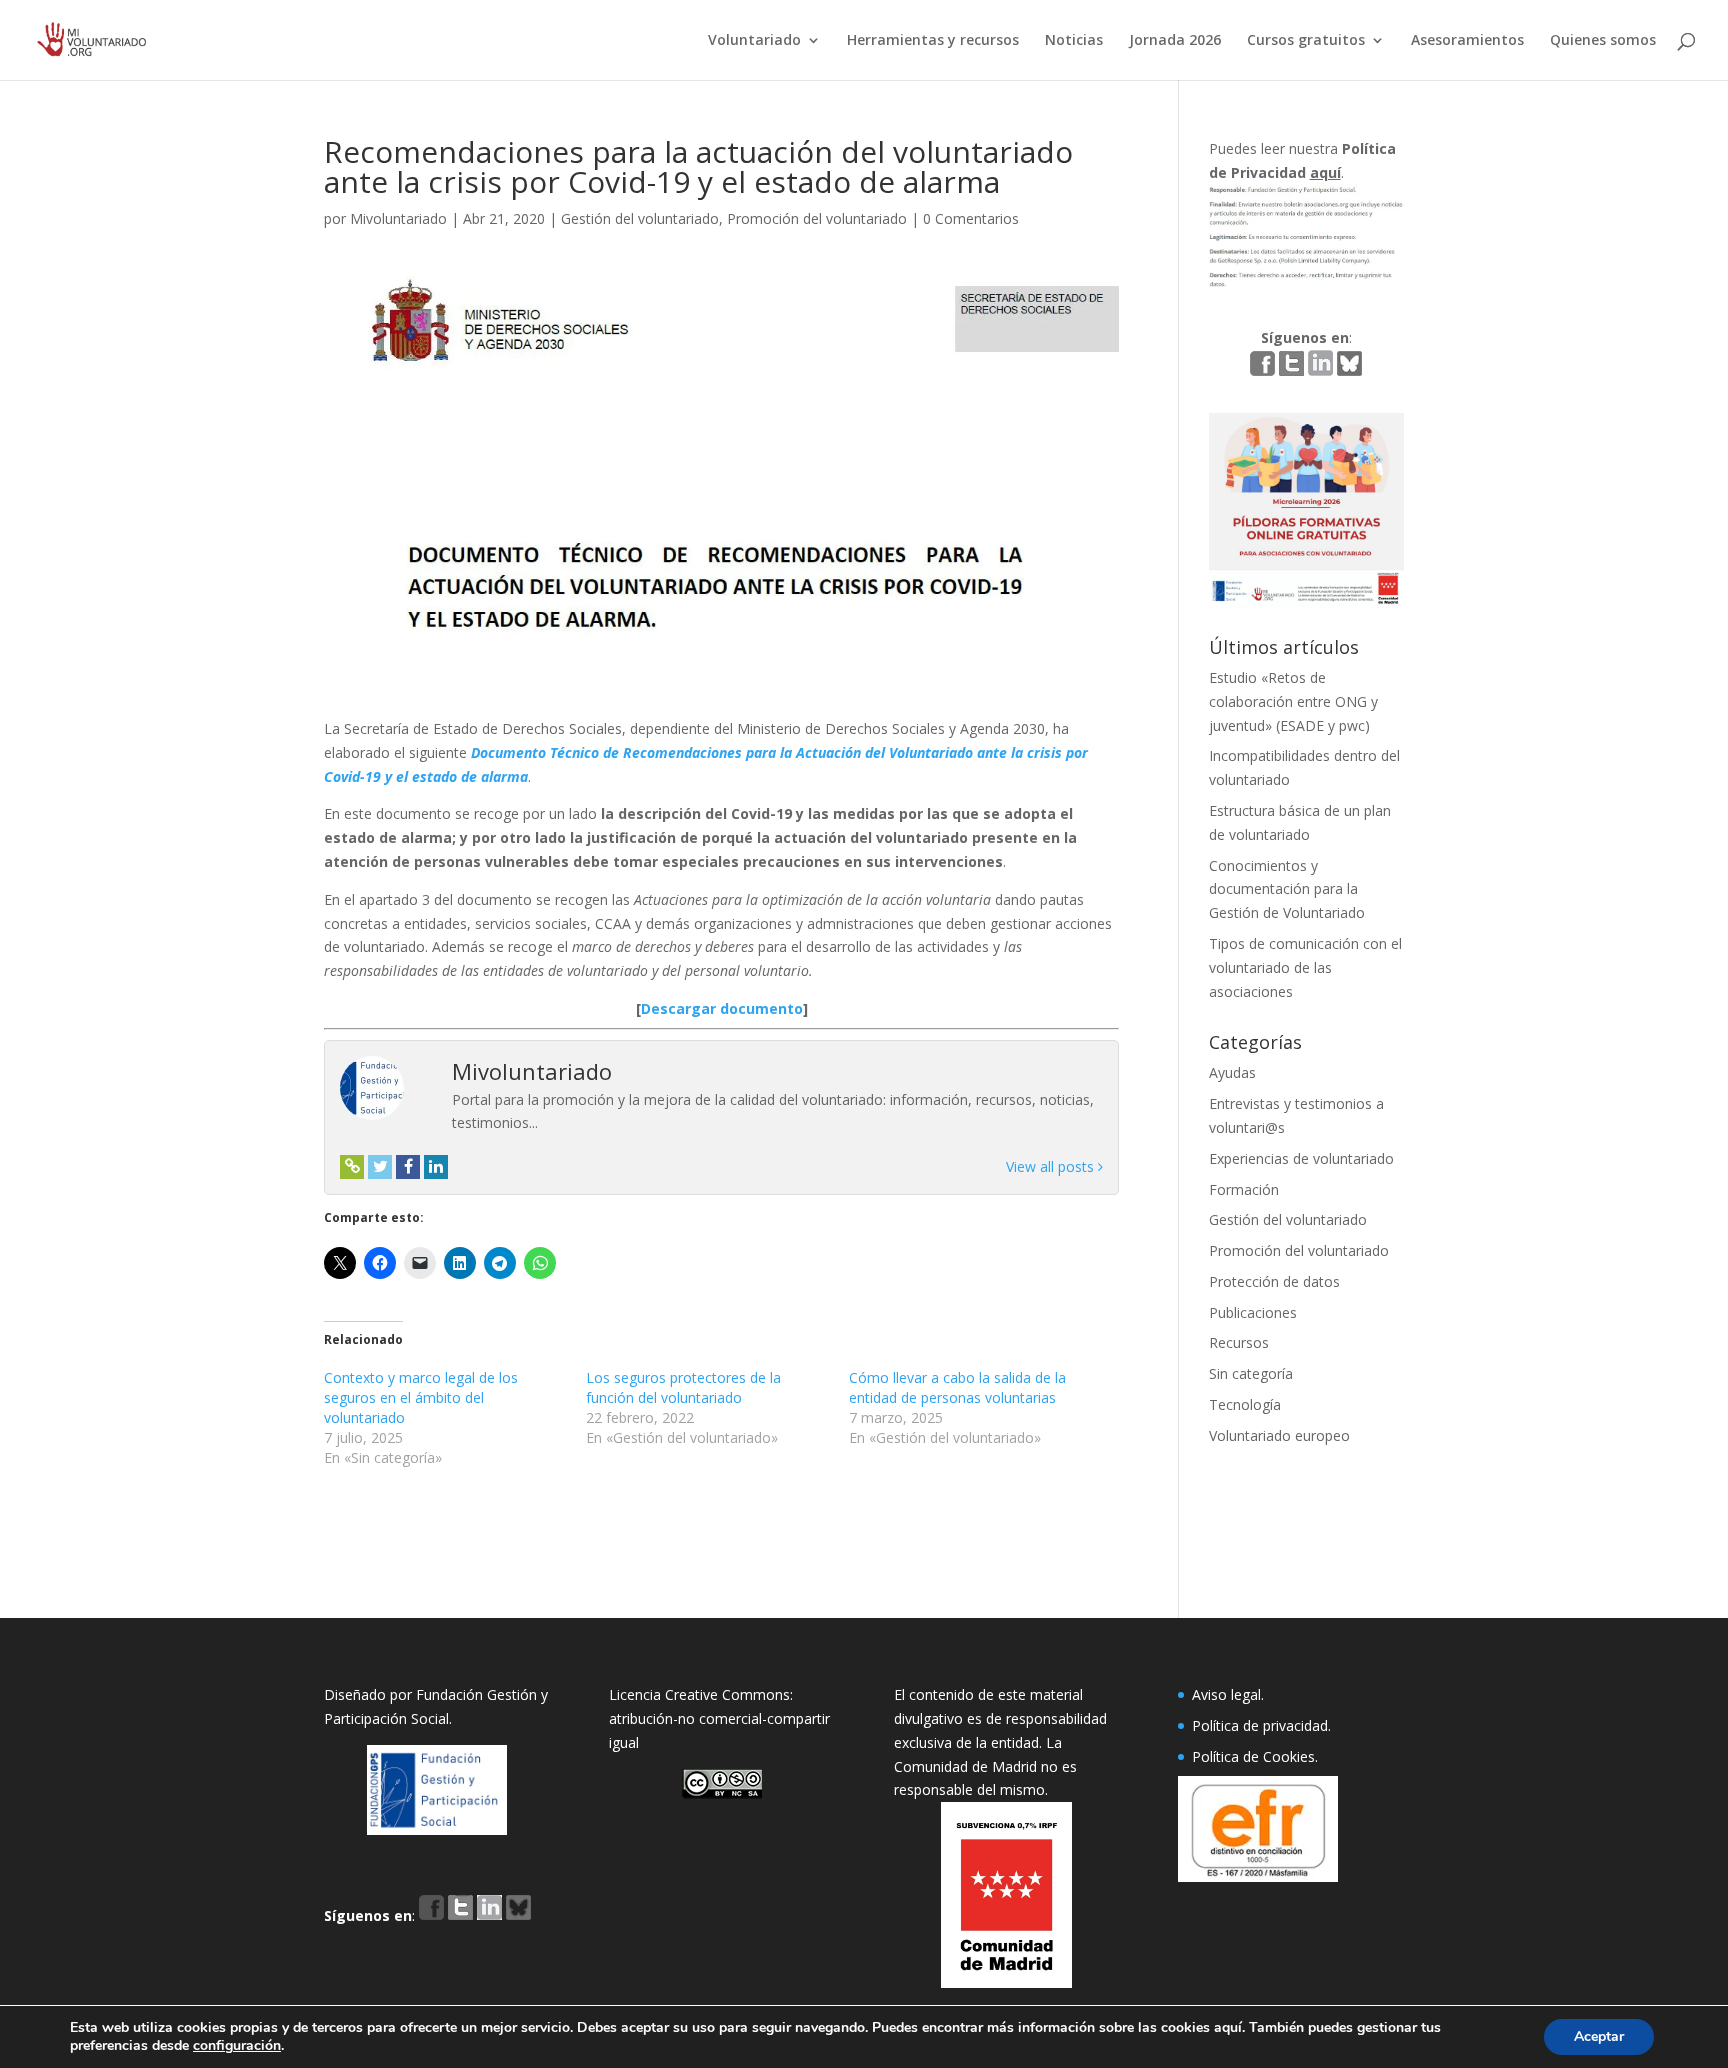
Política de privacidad (1260, 1725)
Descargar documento (722, 1008)
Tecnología (1245, 1404)
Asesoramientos (1467, 41)
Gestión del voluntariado (640, 218)
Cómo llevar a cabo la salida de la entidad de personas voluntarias (957, 1387)
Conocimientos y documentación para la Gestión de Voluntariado (1287, 889)
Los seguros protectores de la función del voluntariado (683, 1387)
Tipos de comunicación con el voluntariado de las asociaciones (1305, 967)
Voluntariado (754, 41)
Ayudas (1232, 1072)
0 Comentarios (971, 218)
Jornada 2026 (1175, 41)
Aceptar (1599, 2036)
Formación (1244, 1189)
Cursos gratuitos (1306, 41)
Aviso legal (1226, 1694)
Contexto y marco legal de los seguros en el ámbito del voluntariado (421, 1397)
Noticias (1074, 41)
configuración (237, 2046)
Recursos (1239, 1342)
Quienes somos (1603, 41)
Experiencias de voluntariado (1301, 1158)
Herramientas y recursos (933, 41)
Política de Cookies (1253, 1756)
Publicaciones (1253, 1312)
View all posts (1052, 1166)
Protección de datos (1274, 1281)
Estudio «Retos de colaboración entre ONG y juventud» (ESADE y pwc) (1293, 701)
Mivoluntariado (398, 218)
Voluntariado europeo (1279, 1435)
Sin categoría (1251, 1373)
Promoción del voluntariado (817, 218)
